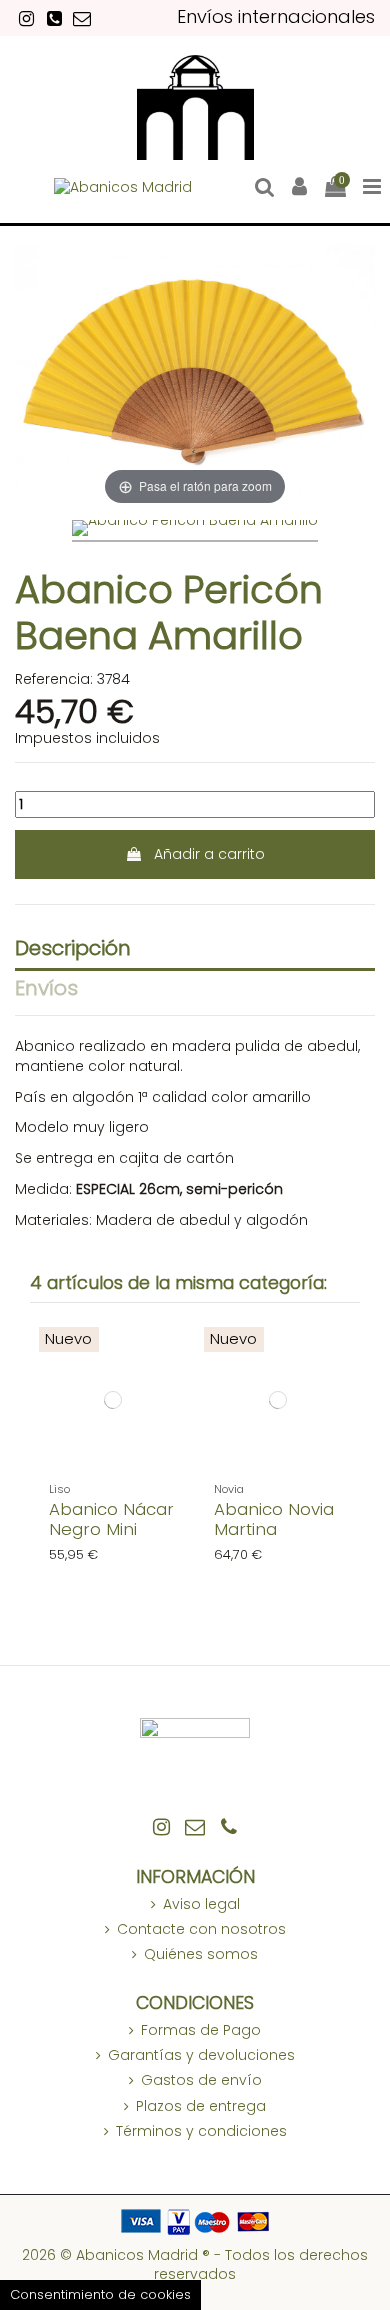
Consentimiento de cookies (100, 2294)
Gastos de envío (201, 2080)
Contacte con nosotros (201, 1929)
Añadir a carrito (209, 854)
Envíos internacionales (276, 16)
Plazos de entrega (201, 2106)
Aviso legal (201, 1904)
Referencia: (54, 679)
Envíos (46, 990)
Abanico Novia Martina (274, 1519)
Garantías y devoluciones (201, 2055)
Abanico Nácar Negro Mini (111, 1519)
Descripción (73, 950)
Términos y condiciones (201, 2131)
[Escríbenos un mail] (82, 18)
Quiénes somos (201, 1954)
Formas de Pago (201, 2030)
